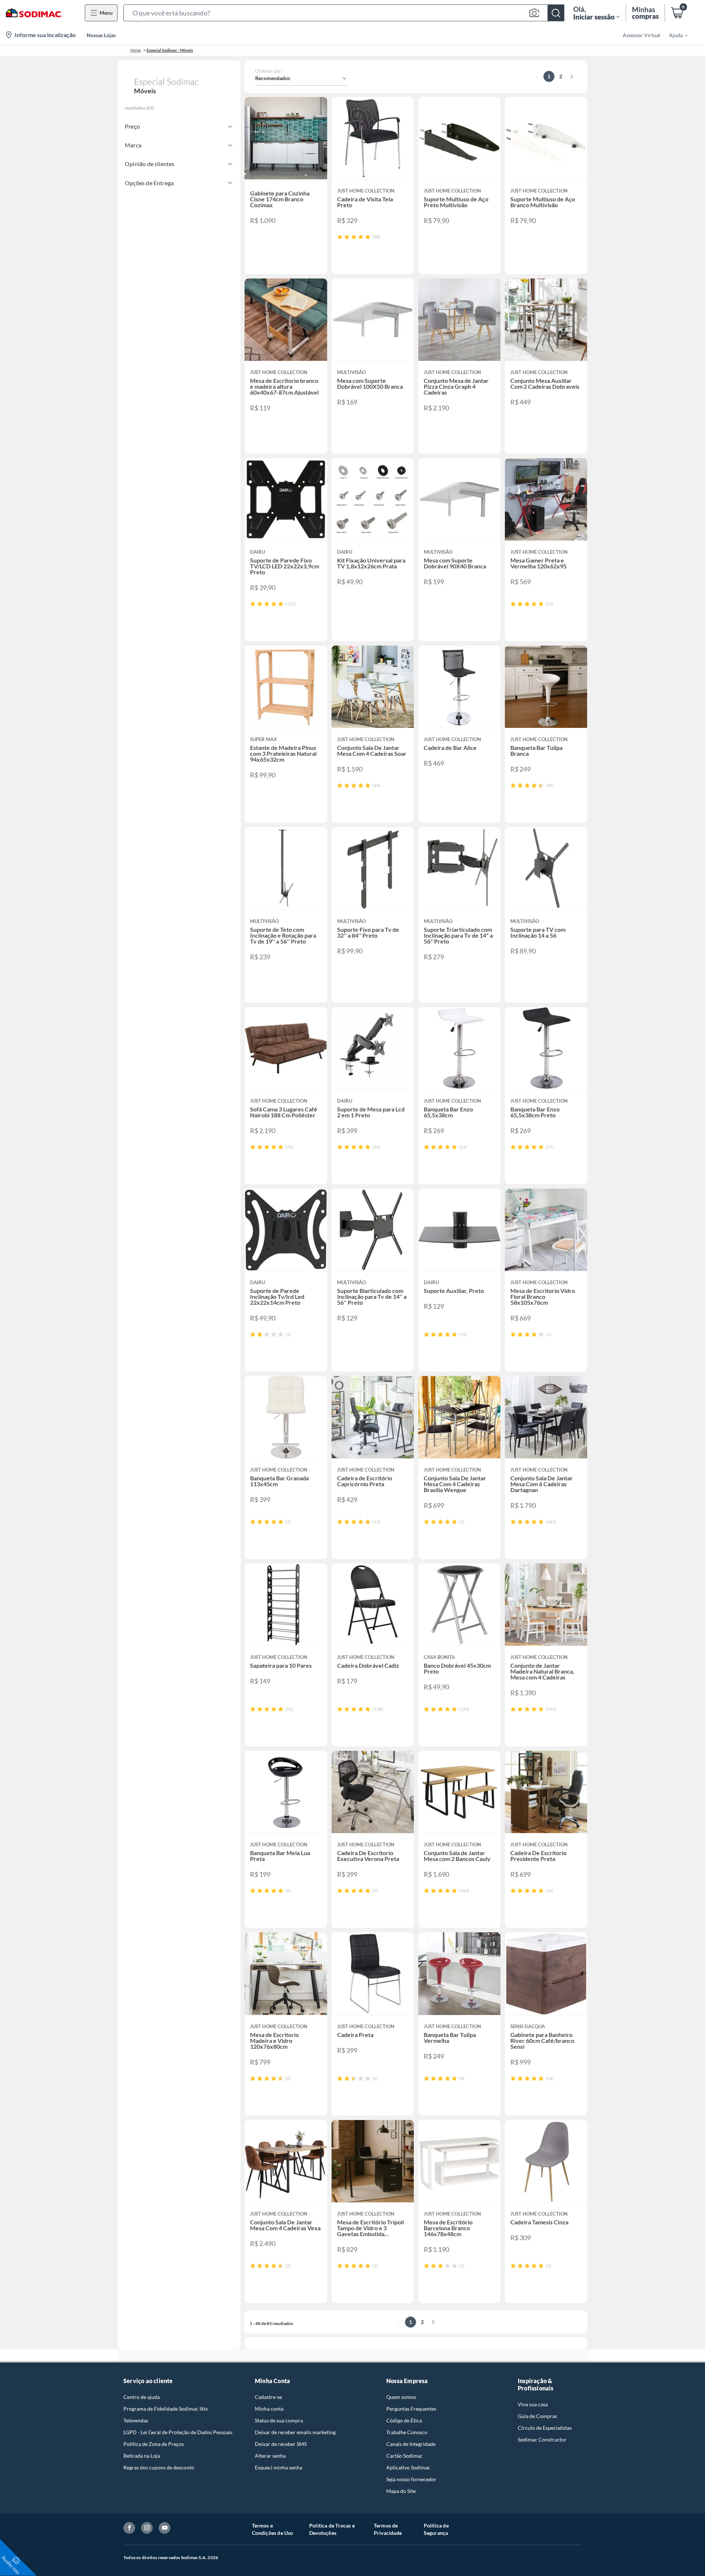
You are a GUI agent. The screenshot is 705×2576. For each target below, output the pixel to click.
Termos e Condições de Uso (273, 2529)
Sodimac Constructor (542, 2440)
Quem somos (401, 2397)
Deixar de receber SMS (281, 2444)
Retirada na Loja (142, 2456)
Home (136, 50)
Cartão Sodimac (404, 2456)
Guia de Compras (537, 2416)
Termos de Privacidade (388, 2529)
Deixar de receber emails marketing (295, 2432)
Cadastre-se (268, 2397)
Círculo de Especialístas (545, 2428)
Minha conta (269, 2409)
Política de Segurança (436, 2529)
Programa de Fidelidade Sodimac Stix (166, 2409)
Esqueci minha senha (279, 2467)
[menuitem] (674, 35)
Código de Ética (404, 2420)
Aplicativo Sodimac (408, 2467)
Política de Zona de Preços (154, 2444)
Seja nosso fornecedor (411, 2479)
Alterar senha (270, 2456)
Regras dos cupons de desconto (159, 2467)
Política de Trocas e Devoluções (332, 2529)
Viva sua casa (533, 2404)
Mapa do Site (401, 2491)
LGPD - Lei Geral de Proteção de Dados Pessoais (178, 2432)
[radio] (340, 237)
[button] (344, 13)
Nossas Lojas (101, 35)
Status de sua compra (279, 2420)
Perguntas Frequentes (411, 2409)
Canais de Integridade (411, 2444)
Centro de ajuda (142, 2397)
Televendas (136, 2420)
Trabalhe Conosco (407, 2432)
